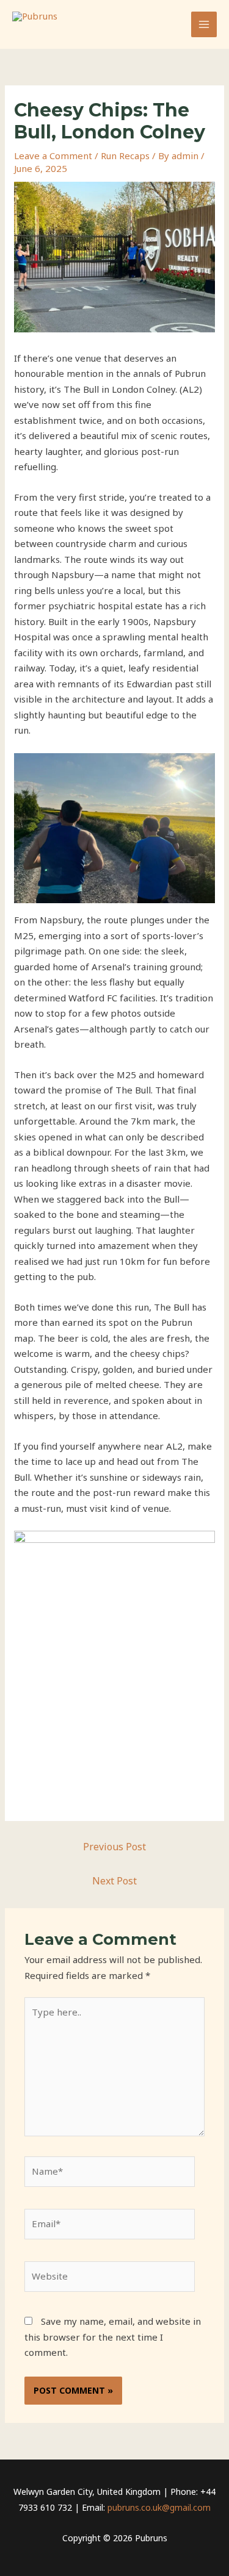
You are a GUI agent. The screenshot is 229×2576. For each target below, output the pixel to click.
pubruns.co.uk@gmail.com (159, 2507)
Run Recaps (125, 156)
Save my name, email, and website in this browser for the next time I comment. (113, 2337)
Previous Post (114, 1847)
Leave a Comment (53, 156)
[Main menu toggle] (204, 25)
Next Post (114, 1881)
